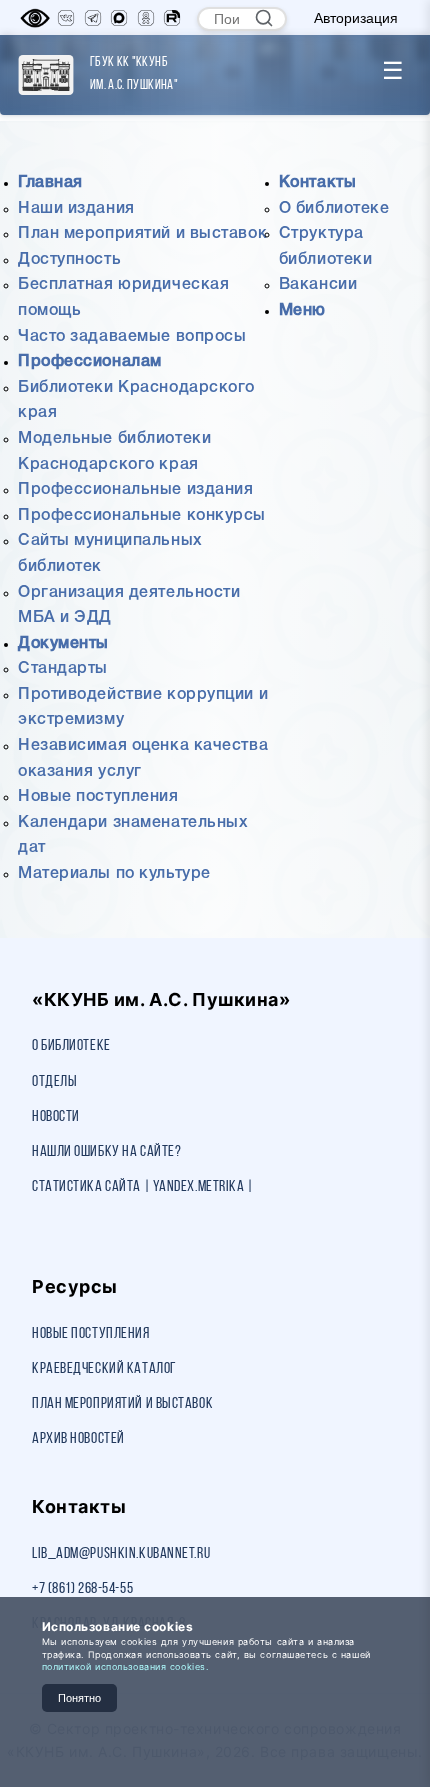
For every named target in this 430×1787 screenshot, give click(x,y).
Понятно (79, 1698)
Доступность (69, 260)
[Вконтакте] (66, 18)
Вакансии (318, 285)
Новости (56, 1117)
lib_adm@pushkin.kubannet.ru (121, 1554)
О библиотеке (334, 209)
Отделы (54, 1082)
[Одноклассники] (146, 18)
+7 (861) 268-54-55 (82, 1589)
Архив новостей (78, 1439)
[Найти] (264, 18)
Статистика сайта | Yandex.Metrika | (143, 1187)
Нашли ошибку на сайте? (106, 1152)
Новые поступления (98, 797)
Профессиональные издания (135, 490)
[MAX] (119, 18)
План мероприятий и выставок (142, 234)
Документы (63, 644)
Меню (302, 311)
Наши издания (76, 209)
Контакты (317, 183)
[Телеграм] (93, 18)
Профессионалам (90, 362)
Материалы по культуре (114, 874)
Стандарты (63, 669)
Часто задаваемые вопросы (132, 337)
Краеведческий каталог (104, 1369)
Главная (50, 183)
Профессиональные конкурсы (142, 516)
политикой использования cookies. (125, 1666)
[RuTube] (172, 18)
